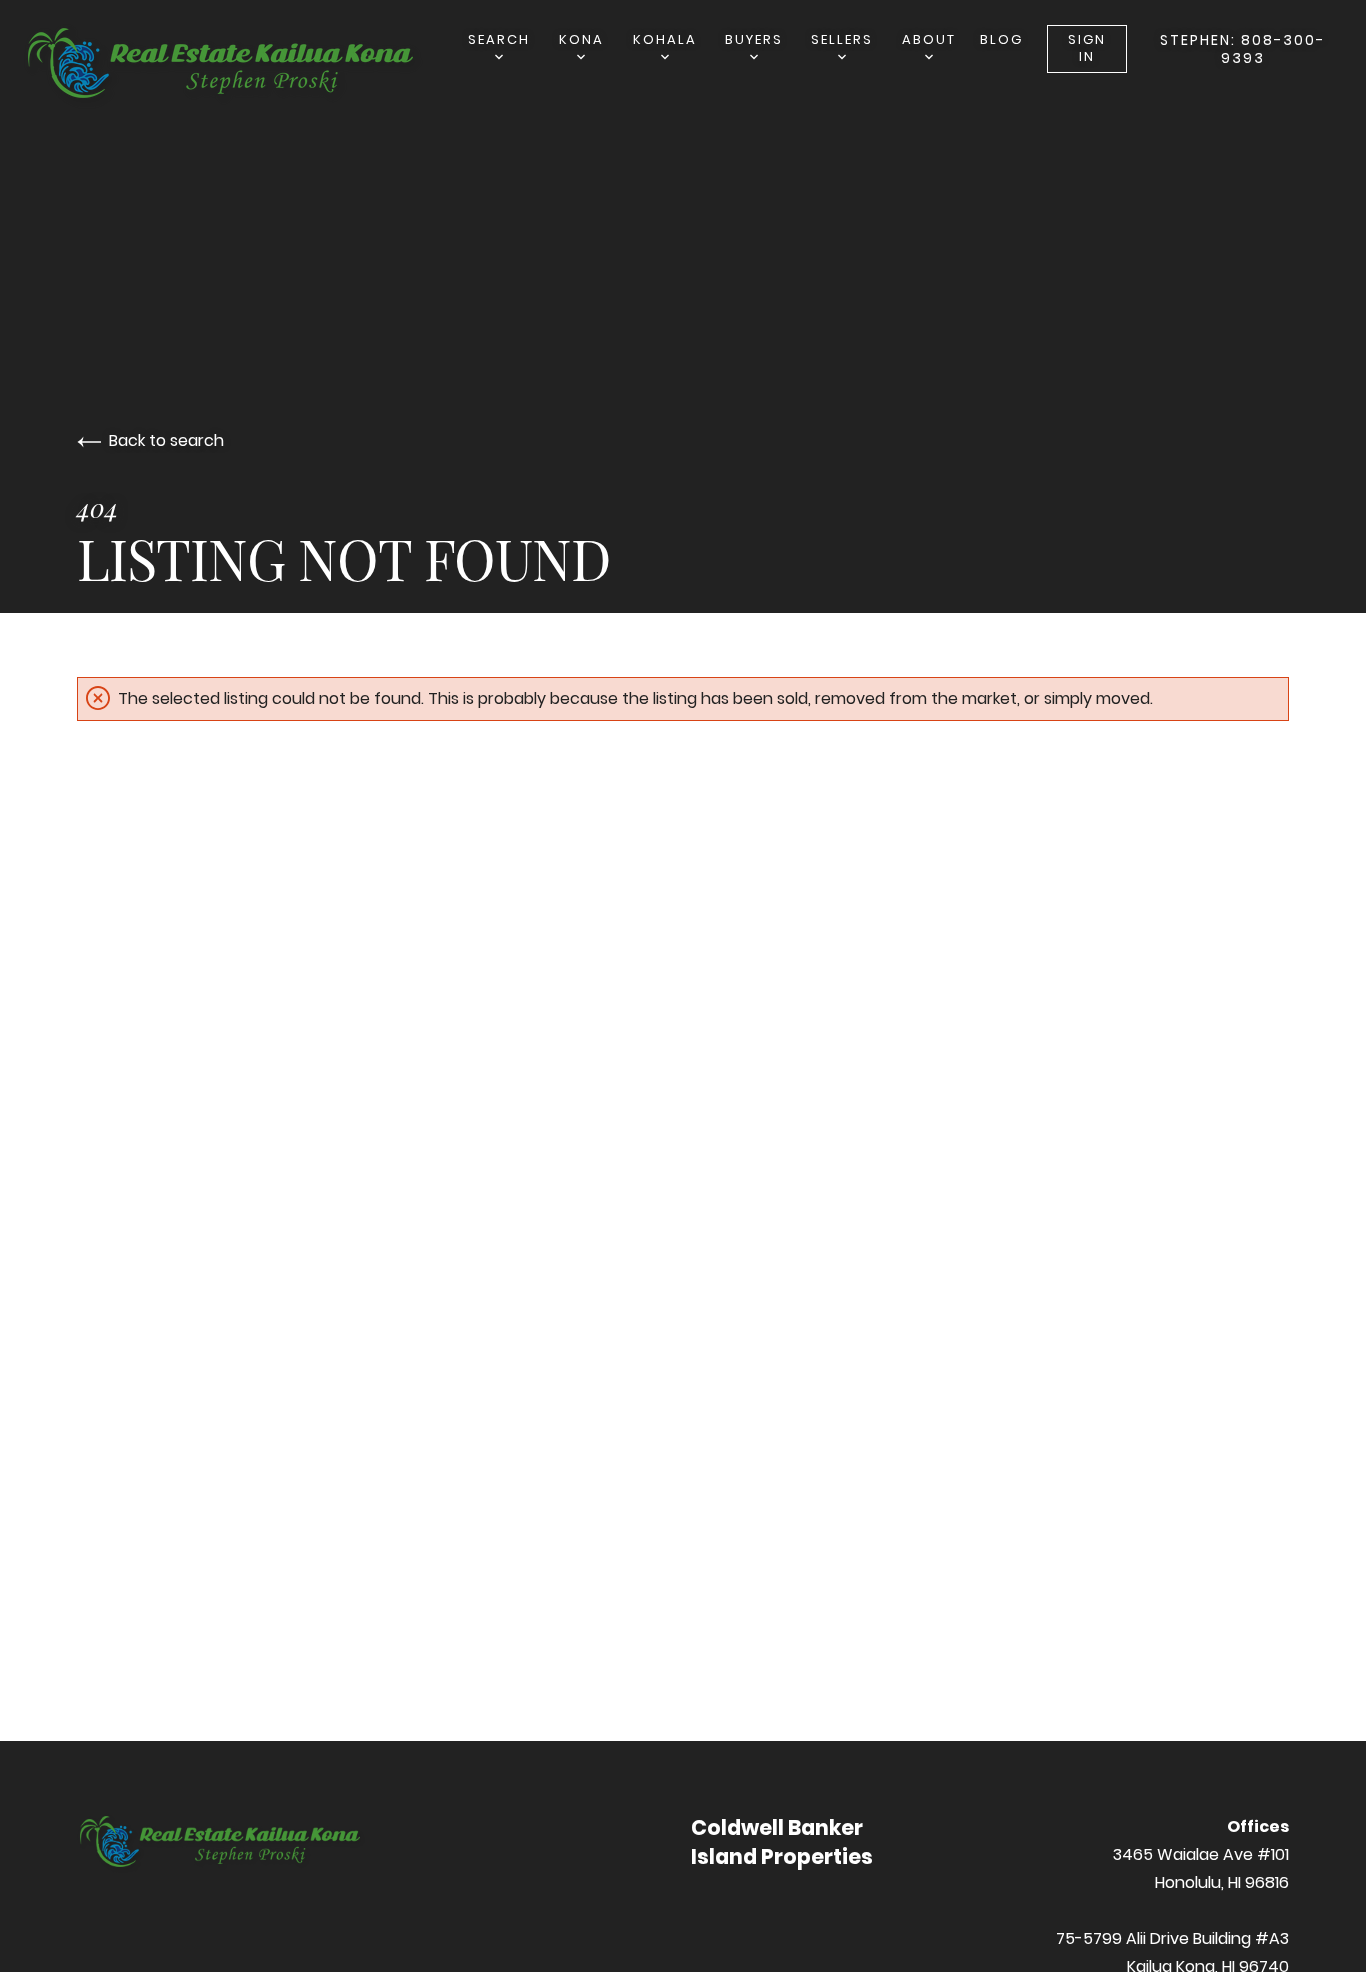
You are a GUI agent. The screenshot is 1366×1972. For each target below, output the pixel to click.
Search (499, 39)
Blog (1001, 39)
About (929, 39)
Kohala (665, 39)
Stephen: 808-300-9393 (1242, 49)
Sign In (1087, 48)
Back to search (166, 440)
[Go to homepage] (244, 66)
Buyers (754, 39)
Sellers (842, 39)
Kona (581, 39)
